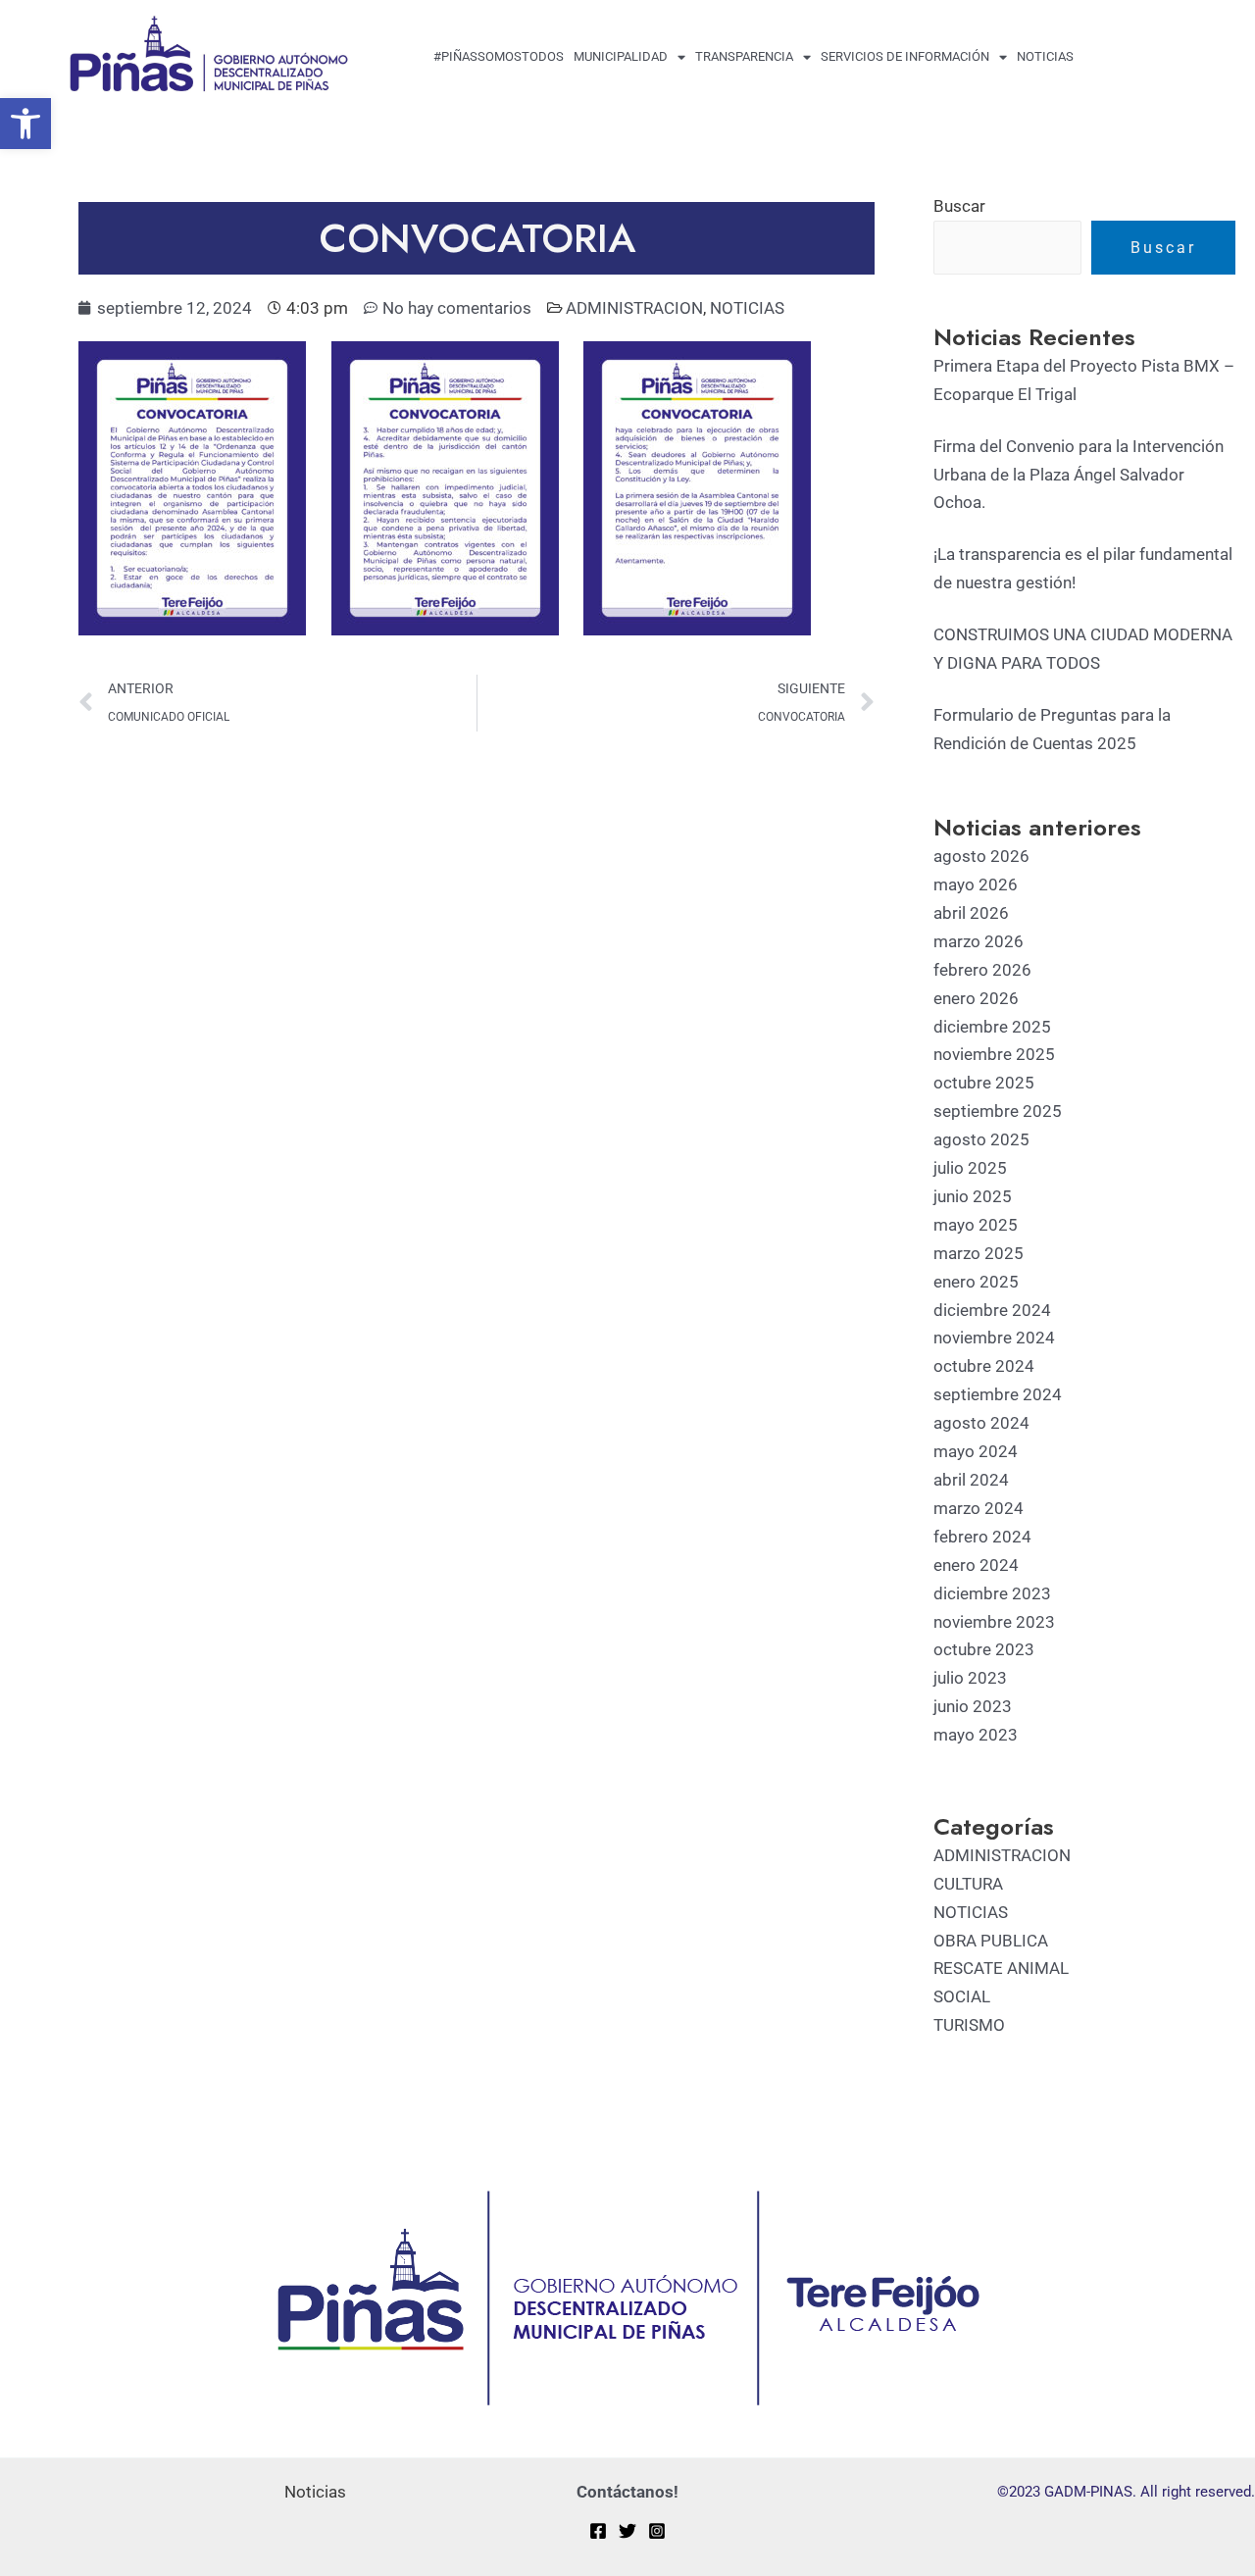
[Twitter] (627, 2531)
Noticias (1045, 56)
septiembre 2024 (998, 1394)
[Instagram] (657, 2531)
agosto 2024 (981, 1423)
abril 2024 (971, 1480)
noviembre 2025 (994, 1054)
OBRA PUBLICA (991, 1941)
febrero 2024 (982, 1537)
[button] (25, 124)
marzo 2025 (979, 1253)
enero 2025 (976, 1282)
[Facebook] (598, 2531)
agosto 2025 (981, 1139)
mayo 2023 (976, 1735)
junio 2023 (973, 1706)
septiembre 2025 (998, 1111)
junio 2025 (973, 1196)
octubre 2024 (984, 1366)
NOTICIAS (747, 308)
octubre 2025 (984, 1083)
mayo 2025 (976, 1225)
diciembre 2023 (992, 1593)
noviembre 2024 (994, 1338)
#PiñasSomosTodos (499, 56)
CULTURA (968, 1884)
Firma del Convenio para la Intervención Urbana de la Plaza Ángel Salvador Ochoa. (1079, 475)
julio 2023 (970, 1678)
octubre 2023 (984, 1649)
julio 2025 (970, 1168)
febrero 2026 (982, 970)
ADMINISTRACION (634, 308)
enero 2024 (976, 1565)
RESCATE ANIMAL (1001, 1968)
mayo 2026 (976, 884)
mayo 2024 (976, 1451)
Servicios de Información (905, 56)
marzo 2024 (979, 1508)
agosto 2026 (981, 856)
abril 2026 (971, 913)
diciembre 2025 (992, 1027)
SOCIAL (962, 1996)
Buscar (959, 206)
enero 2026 (976, 998)
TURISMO (969, 2025)
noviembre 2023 (994, 1622)
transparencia (744, 56)
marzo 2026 (979, 941)
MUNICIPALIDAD (621, 56)
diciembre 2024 (992, 1310)
